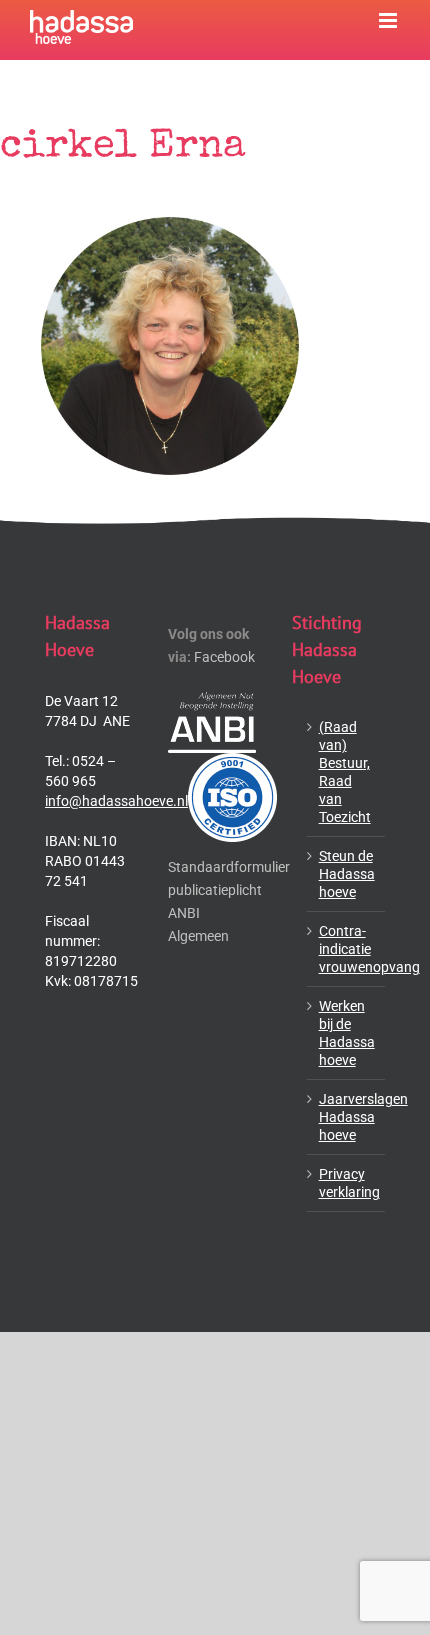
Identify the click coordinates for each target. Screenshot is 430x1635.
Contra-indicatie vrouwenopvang (347, 949)
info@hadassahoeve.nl (116, 801)
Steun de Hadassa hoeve (347, 874)
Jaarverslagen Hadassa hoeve (347, 1117)
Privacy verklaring (347, 1183)
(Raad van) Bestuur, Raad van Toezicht (345, 772)
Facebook (224, 657)
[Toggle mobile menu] (389, 20)
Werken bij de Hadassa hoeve (347, 1033)
